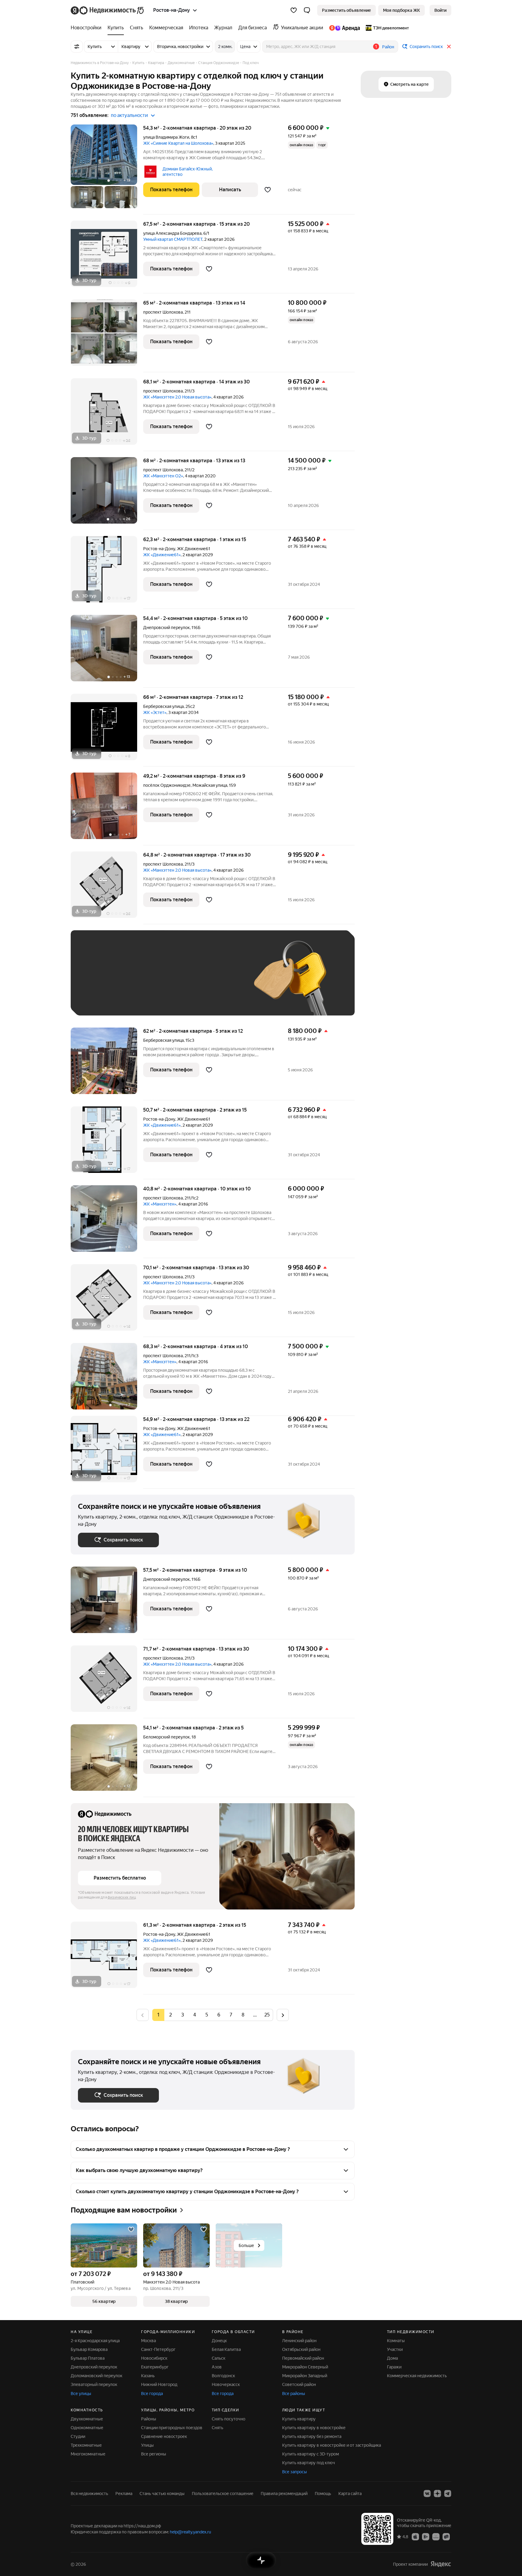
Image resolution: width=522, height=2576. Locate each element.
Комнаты (396, 2341)
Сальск (219, 2358)
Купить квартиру (299, 2419)
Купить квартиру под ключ (309, 2463)
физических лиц (122, 1897)
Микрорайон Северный (305, 2367)
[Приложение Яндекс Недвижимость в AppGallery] (436, 2536)
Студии (78, 2436)
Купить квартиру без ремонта (312, 2436)
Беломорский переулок (166, 1737)
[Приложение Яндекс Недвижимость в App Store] (415, 2536)
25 (267, 2015)
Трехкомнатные (86, 2445)
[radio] (170, 2015)
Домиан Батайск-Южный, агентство (188, 172)
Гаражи (394, 2367)
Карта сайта (350, 2494)
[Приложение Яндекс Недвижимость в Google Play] (426, 2536)
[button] (307, 10)
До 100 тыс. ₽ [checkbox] (218, 982)
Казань (148, 2376)
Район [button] (388, 47)
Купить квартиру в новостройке (314, 2428)
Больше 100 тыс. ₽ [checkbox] (104, 999)
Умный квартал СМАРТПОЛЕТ (173, 239)
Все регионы (154, 2454)
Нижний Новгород (159, 2384)
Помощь (323, 2494)
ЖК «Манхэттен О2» (163, 476)
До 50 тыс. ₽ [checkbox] (137, 982)
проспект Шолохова (163, 312)
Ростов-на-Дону (159, 549)
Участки (395, 2349)
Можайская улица (210, 785)
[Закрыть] (449, 47)
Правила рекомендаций (284, 2494)
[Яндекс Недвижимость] (108, 10)
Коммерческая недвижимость (417, 2376)
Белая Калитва (226, 2349)
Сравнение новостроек (164, 2436)
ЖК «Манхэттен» (160, 1204)
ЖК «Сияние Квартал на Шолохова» (178, 143)
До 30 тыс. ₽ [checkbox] (97, 982)
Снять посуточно (229, 2419)
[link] (440, 10)
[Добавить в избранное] (268, 190)
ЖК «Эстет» (155, 712)
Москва (148, 2341)
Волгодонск (223, 2376)
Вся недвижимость (89, 2494)
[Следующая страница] (283, 2015)
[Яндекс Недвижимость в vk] (427, 2494)
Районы (149, 2419)
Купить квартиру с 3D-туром (311, 2454)
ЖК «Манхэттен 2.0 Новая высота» (177, 397)
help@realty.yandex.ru (190, 2532)
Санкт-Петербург (158, 2349)
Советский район (299, 2384)
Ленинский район (299, 2341)
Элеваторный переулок (94, 2384)
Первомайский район (303, 2358)
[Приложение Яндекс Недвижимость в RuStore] (446, 2536)
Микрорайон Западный (305, 2376)
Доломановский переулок (97, 2376)
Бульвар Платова (88, 2358)
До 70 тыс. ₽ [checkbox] (177, 982)
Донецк (219, 2341)
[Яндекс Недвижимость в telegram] (448, 2494)
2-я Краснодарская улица (95, 2341)
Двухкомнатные (87, 2419)
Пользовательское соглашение (223, 2494)
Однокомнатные (87, 2428)
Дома (392, 2358)
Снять (217, 2428)
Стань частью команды (162, 2494)
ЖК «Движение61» (162, 555)
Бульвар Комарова (89, 2349)
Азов (217, 2367)
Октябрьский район (301, 2349)
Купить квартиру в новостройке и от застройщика (332, 2445)
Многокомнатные (88, 2454)
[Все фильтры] (77, 47)
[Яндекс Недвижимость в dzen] (437, 2494)
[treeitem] (88, 28)
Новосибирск (154, 2358)
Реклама (124, 2494)
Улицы (147, 2445)
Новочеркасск (226, 2384)
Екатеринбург (155, 2367)
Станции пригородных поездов (172, 2428)
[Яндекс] (441, 2564)
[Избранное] (294, 10)
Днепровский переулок (166, 628)
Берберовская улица (163, 706)
